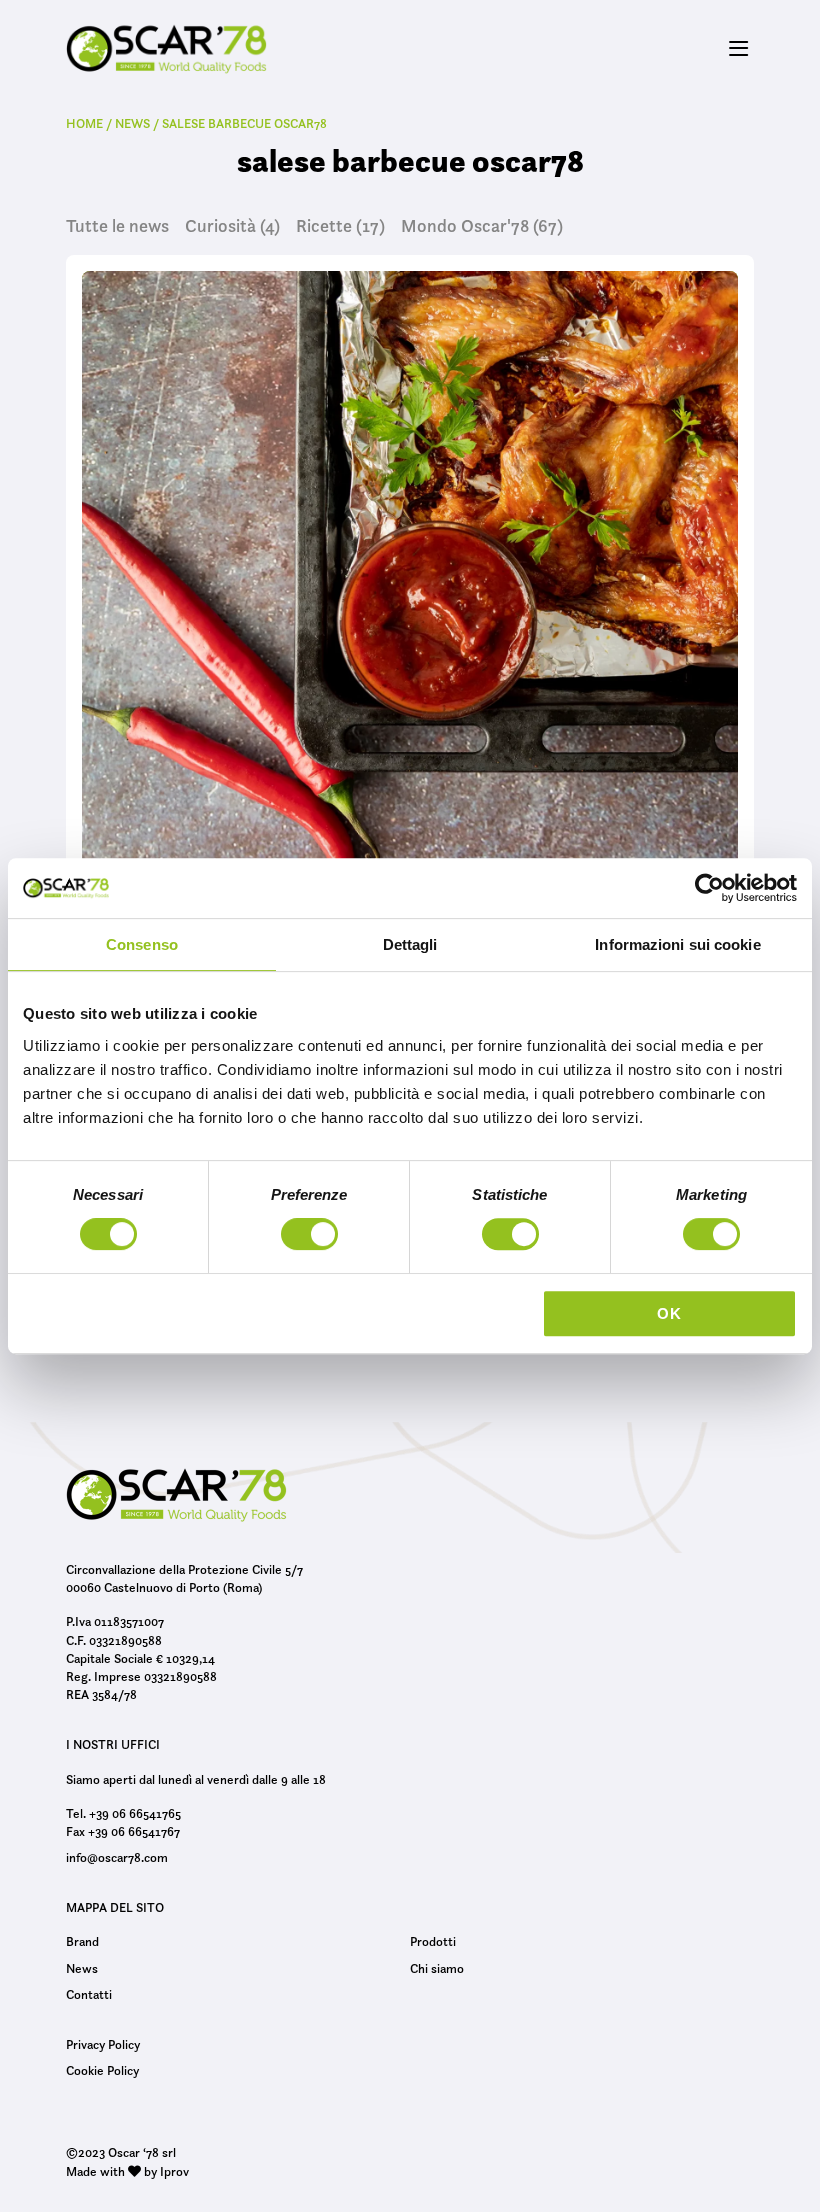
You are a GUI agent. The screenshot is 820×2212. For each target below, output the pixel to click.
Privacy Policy (103, 2044)
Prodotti (433, 1941)
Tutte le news (117, 226)
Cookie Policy (102, 2070)
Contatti (89, 1994)
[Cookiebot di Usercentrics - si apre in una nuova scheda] (709, 888)
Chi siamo (437, 1968)
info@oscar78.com (117, 1857)
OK (669, 1313)
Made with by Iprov (127, 2171)
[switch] (309, 1237)
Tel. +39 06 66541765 (123, 1813)
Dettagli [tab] (410, 944)
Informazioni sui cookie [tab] (677, 944)
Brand (82, 1941)
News (82, 1968)
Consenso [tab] (142, 944)
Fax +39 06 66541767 (123, 1831)
